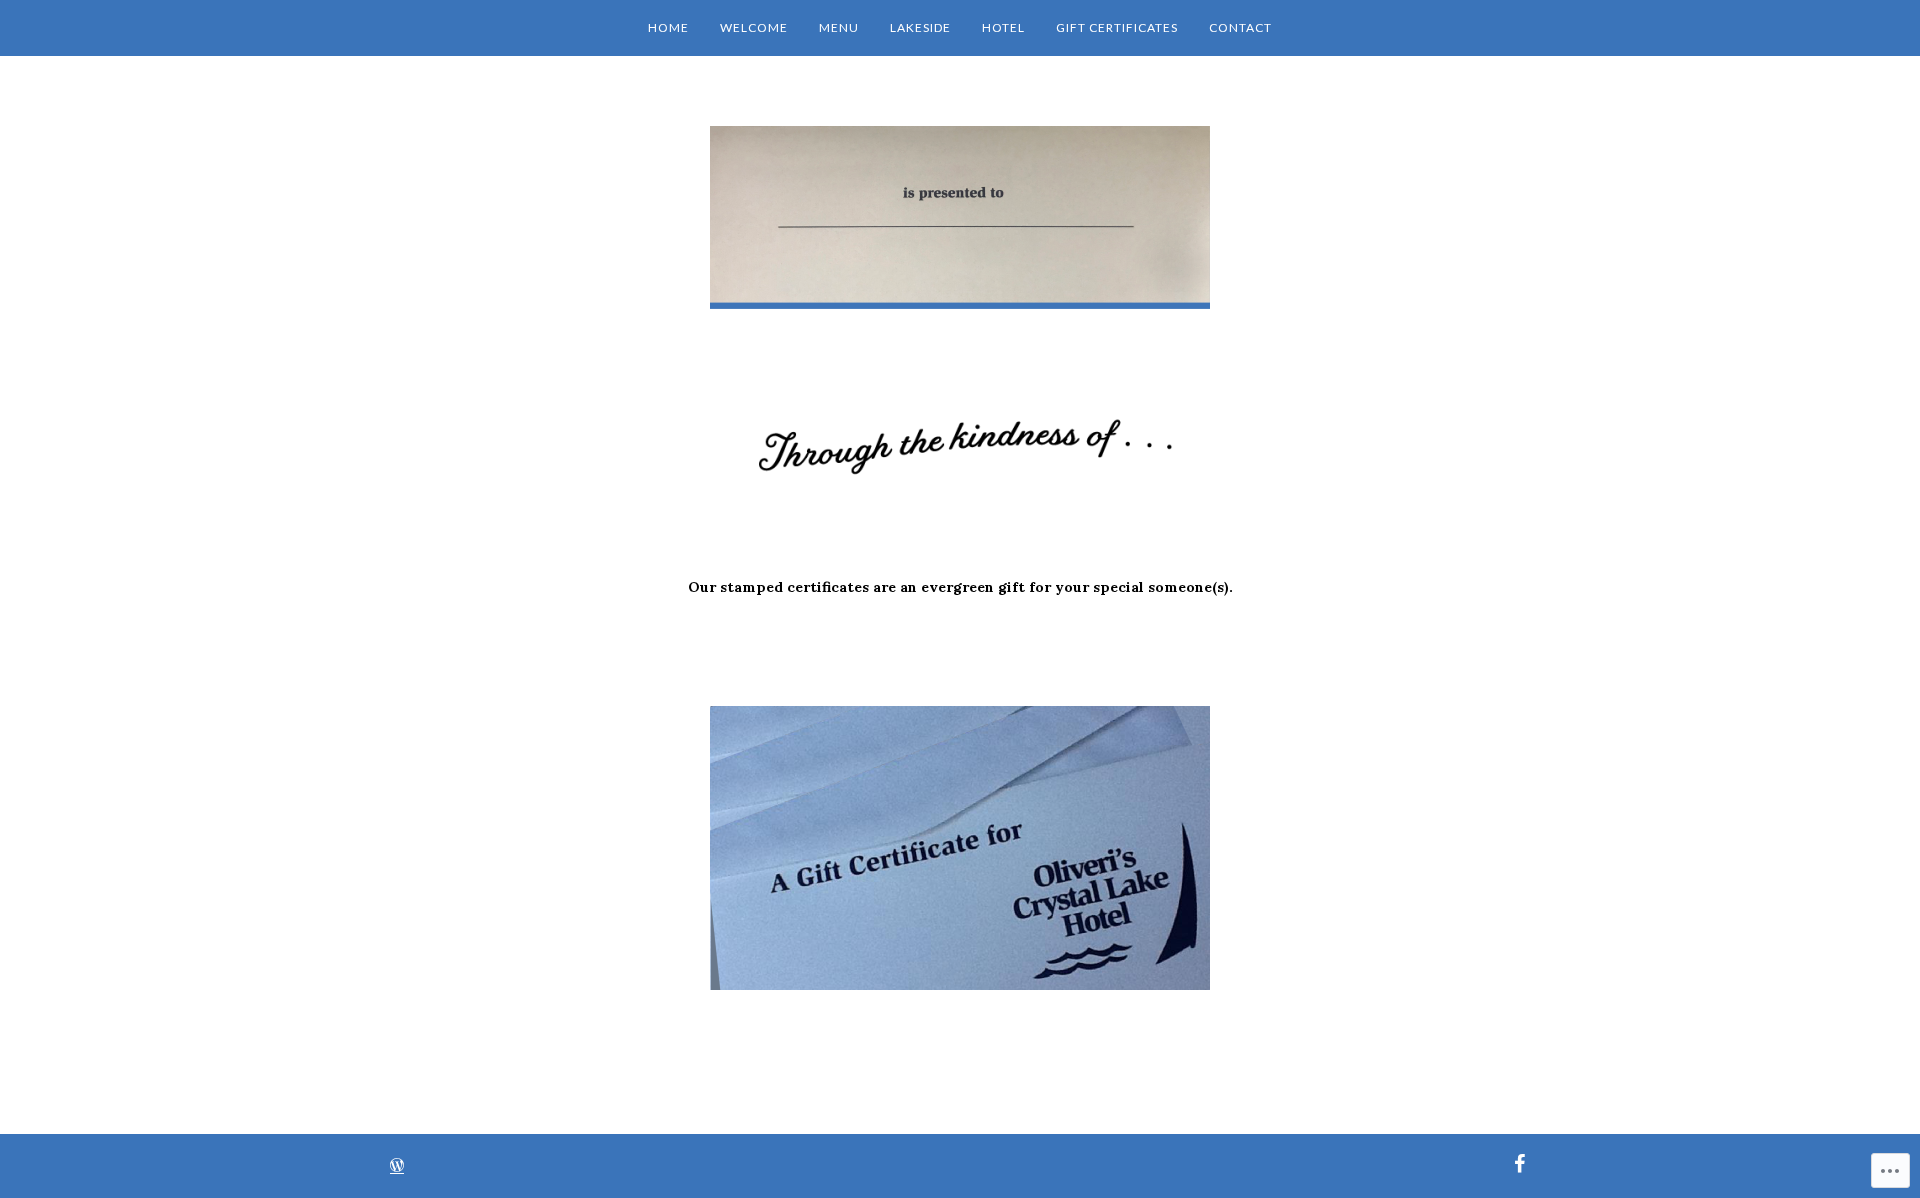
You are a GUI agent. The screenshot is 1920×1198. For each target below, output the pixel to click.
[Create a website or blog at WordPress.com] (397, 1167)
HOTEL (1003, 27)
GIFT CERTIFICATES (1117, 27)
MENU (839, 27)
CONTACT (1240, 27)
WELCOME (754, 27)
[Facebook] (1519, 1162)
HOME (668, 27)
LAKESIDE (920, 27)
